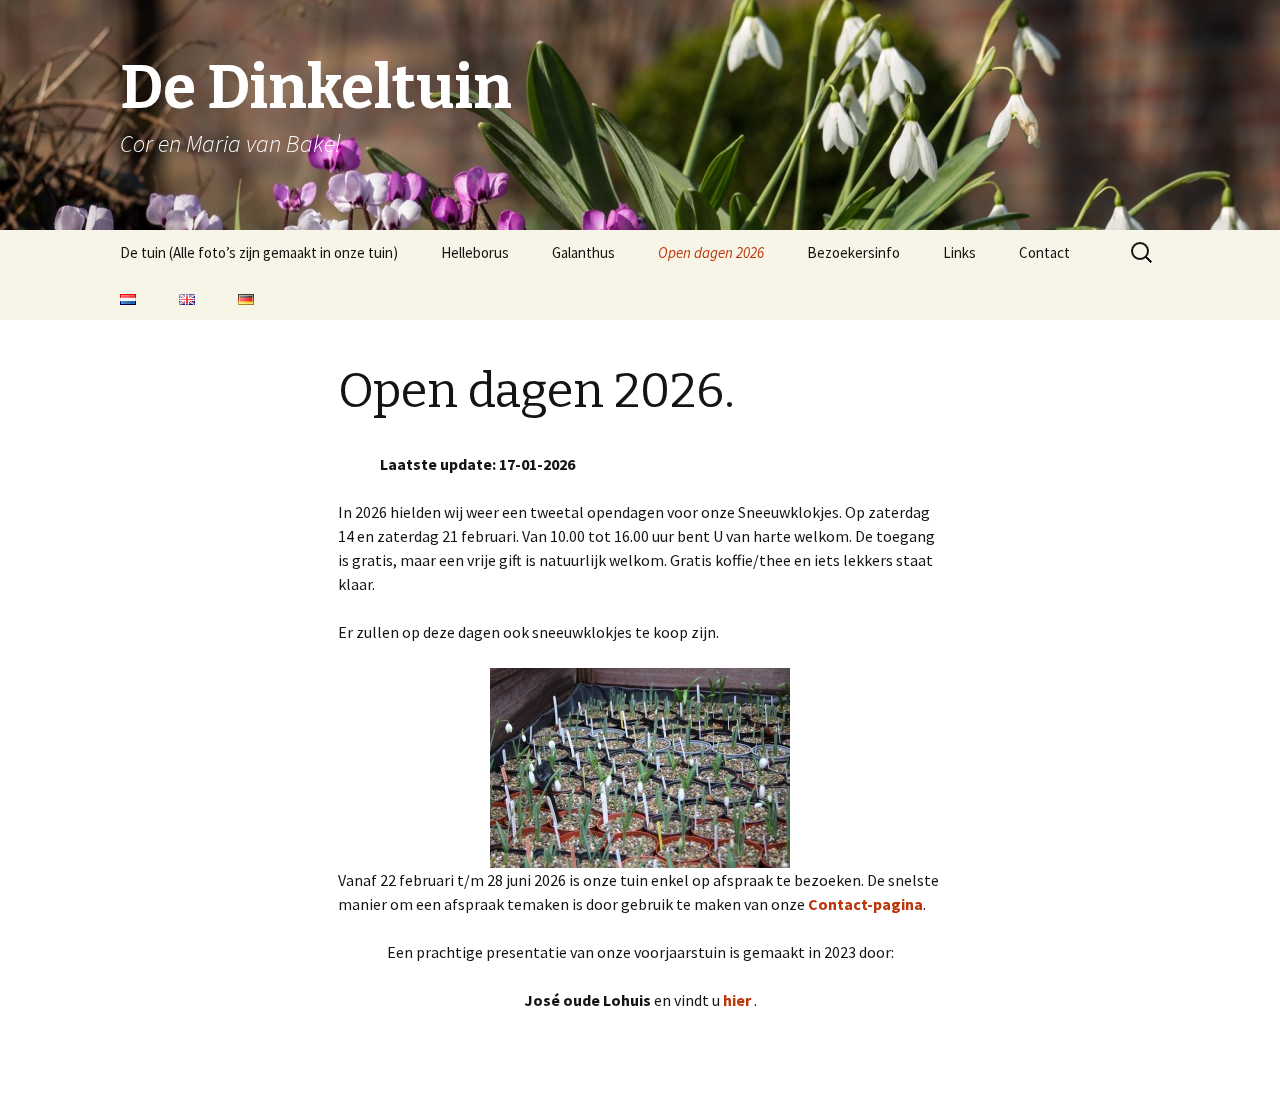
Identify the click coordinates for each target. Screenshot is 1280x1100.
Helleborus (475, 252)
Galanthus (583, 252)
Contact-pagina (865, 904)
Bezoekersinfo (853, 252)
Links (959, 252)
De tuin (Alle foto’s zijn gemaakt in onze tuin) (259, 252)
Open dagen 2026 (711, 252)
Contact (1044, 252)
